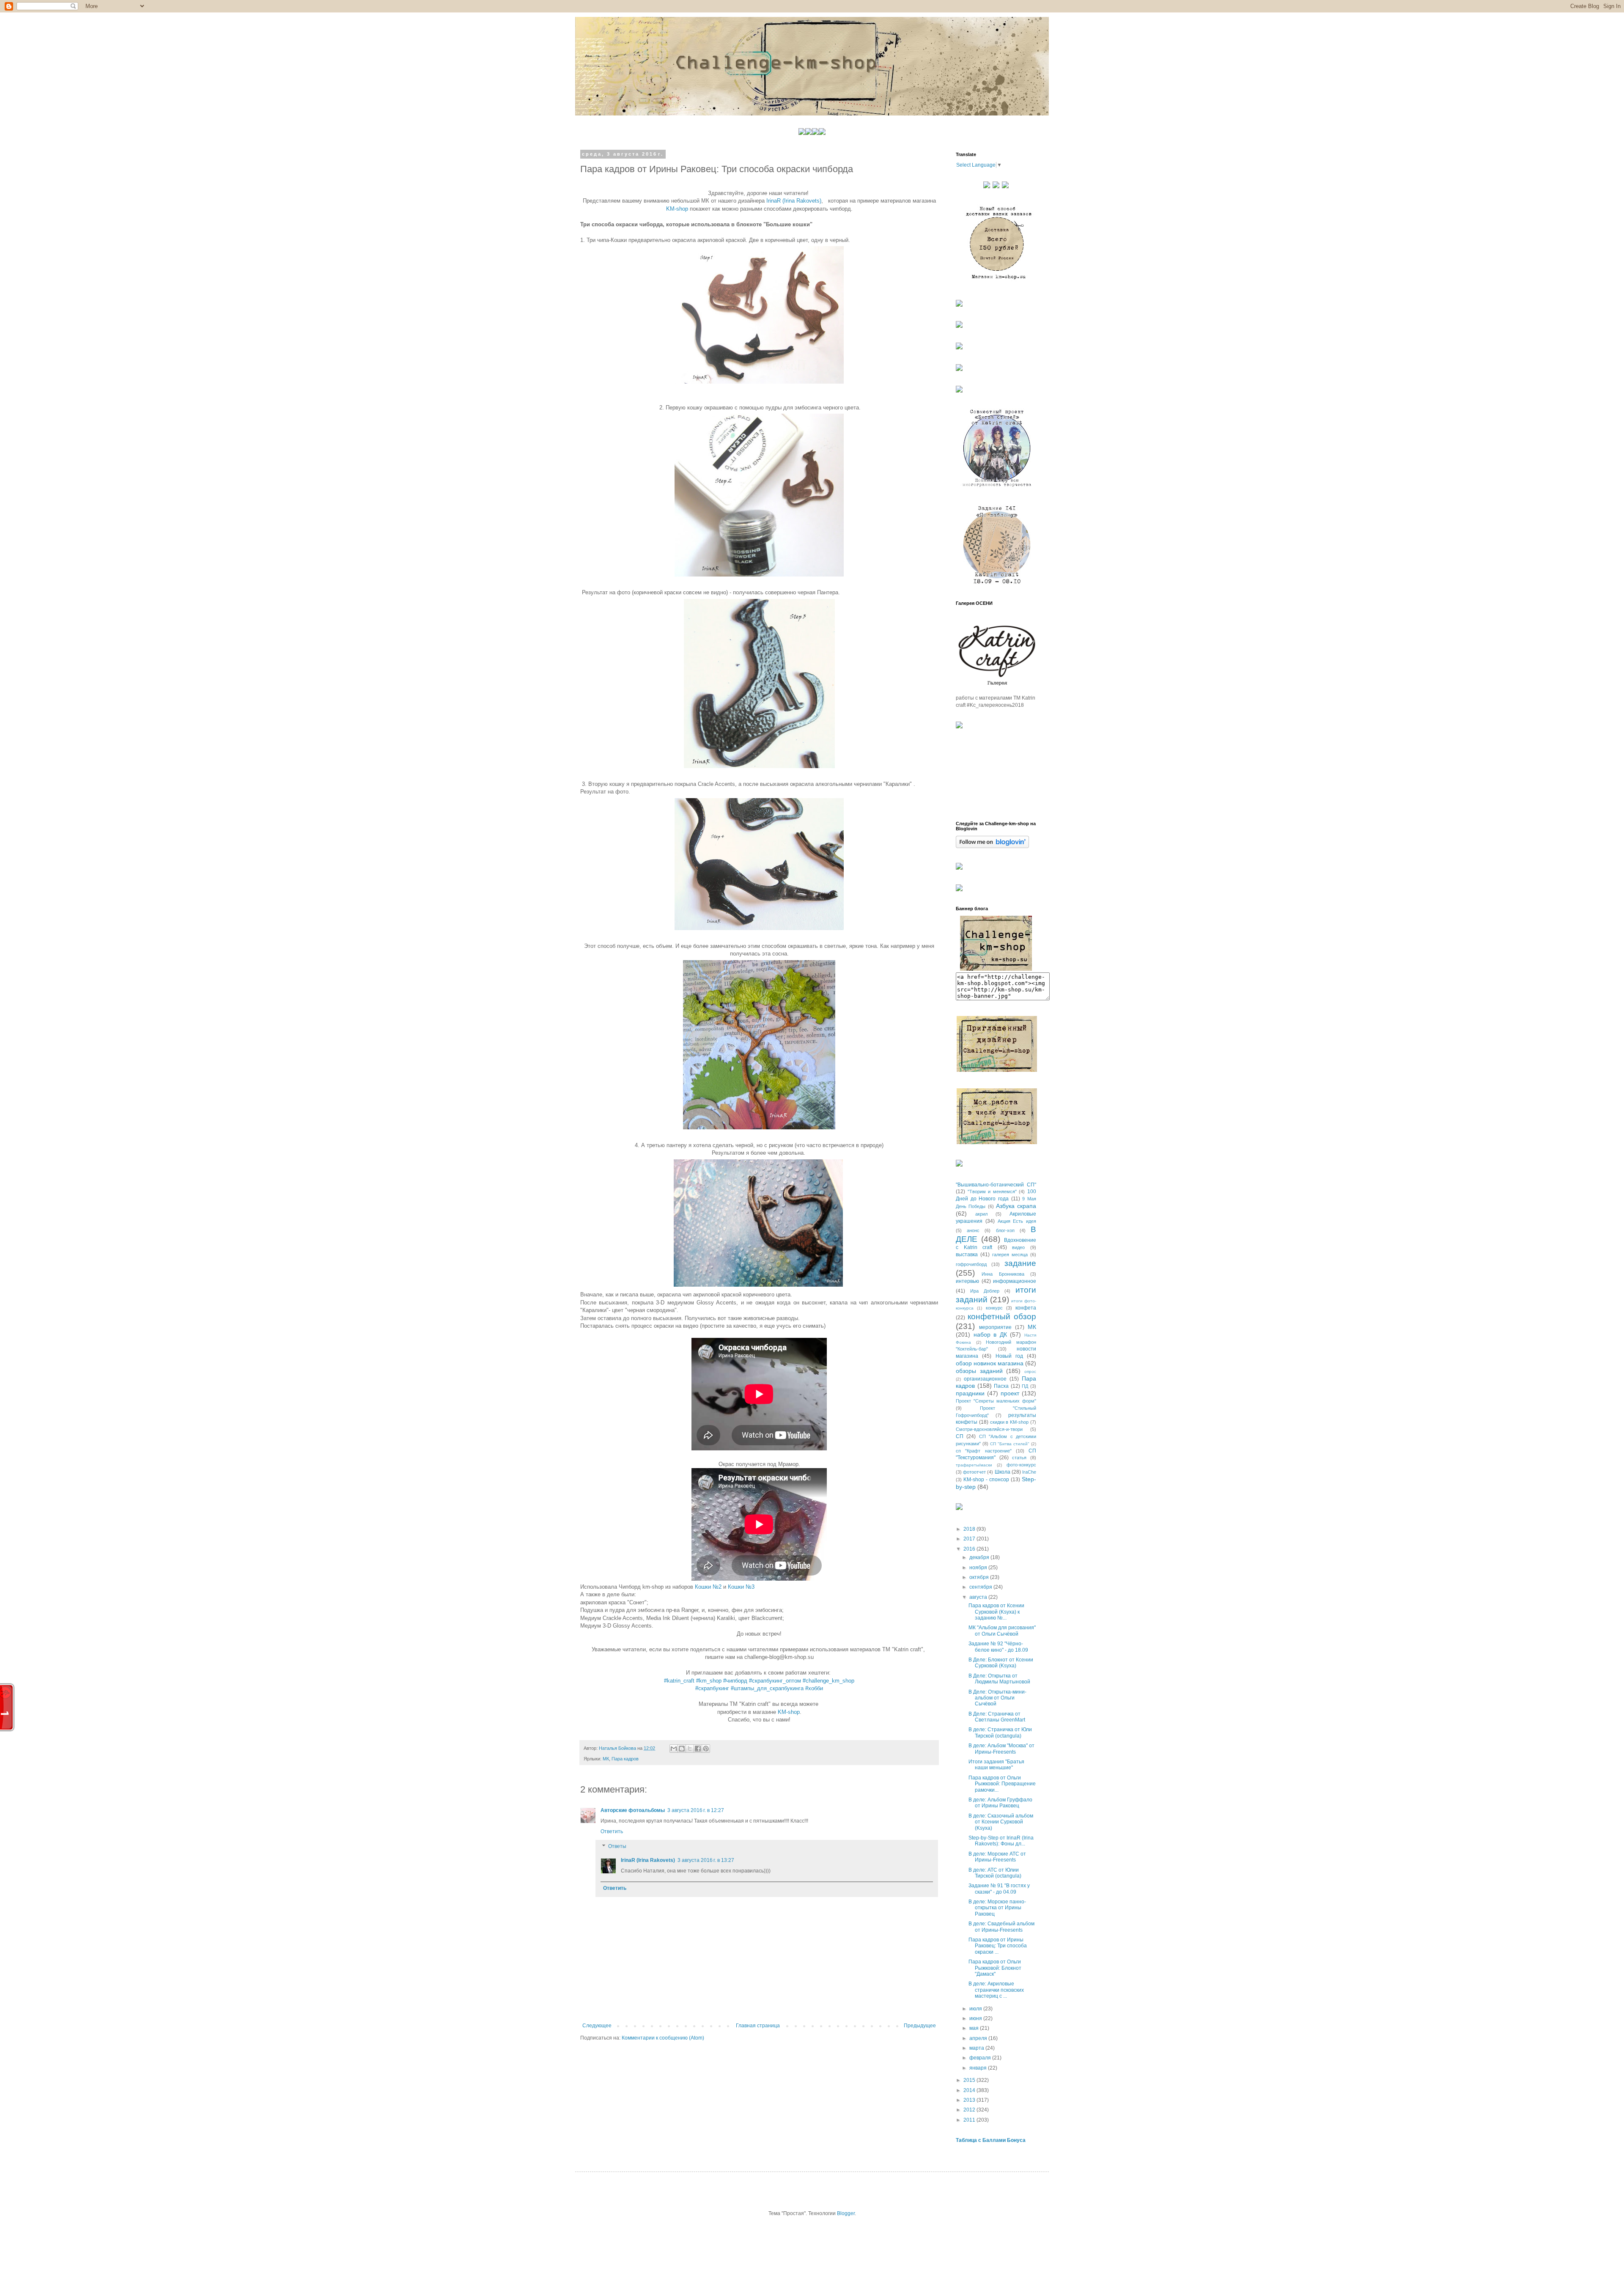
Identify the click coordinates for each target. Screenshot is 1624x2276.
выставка (967, 1255)
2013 (970, 2100)
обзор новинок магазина (990, 1363)
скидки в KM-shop (1010, 1422)
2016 (970, 1549)
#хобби (814, 1688)
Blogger (846, 2213)
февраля (981, 2058)
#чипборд (735, 1681)
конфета (1026, 1308)
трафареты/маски (974, 1465)
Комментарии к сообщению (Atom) (663, 2038)
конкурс (994, 1308)
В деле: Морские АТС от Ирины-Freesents (997, 1857)
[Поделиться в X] (690, 1749)
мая (975, 2028)
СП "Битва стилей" (1010, 1444)
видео (1018, 1247)
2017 (970, 1539)
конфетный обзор (1002, 1316)
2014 (970, 2090)
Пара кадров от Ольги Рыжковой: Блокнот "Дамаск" (995, 1968)
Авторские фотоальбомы (633, 1810)
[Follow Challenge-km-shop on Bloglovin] (992, 846)
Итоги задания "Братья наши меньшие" (996, 1765)
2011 (970, 2120)
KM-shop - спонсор (986, 1480)
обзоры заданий (979, 1371)
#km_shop (709, 1681)
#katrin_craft (679, 1681)
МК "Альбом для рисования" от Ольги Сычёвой (1002, 1631)
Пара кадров (625, 1759)
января (979, 2068)
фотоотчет (974, 1472)
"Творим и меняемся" (992, 1192)
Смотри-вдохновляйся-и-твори (989, 1429)
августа (979, 1597)
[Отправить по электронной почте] (674, 1749)
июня (976, 2018)
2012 (970, 2110)
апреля (979, 2038)
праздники (970, 1393)
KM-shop (677, 209)
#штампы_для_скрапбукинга (767, 1688)
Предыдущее (920, 2026)
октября (980, 1577)
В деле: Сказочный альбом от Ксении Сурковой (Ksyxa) (1001, 1822)
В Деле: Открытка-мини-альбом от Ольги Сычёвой (997, 1698)
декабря (980, 1557)
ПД (1025, 1386)
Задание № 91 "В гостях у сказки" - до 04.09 (999, 1889)
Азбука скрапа (1016, 1206)
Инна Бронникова (1003, 1274)
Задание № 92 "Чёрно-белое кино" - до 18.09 (998, 1647)
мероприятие (995, 1327)
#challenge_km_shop (828, 1681)
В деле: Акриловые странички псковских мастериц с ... (996, 1990)
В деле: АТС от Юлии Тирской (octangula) (995, 1873)
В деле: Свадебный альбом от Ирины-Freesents (1001, 1927)
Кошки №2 (708, 1587)
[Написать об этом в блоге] (682, 1749)
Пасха (1001, 1386)
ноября (979, 1568)
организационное (985, 1379)
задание (1020, 1263)
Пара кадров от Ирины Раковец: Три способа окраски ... (998, 1946)
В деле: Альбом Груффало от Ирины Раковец (1000, 1803)
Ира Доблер (985, 1291)
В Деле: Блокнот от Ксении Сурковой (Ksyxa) (1001, 1663)
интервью (967, 1281)
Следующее (597, 2026)
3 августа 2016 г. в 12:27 (696, 1810)
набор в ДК (990, 1334)
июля (976, 2009)
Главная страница (758, 2026)
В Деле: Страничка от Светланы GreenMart (997, 1717)
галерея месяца (1010, 1255)
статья (1019, 1458)
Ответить (612, 1831)
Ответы (617, 1847)
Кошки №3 (741, 1587)
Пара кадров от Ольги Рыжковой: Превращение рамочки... (1002, 1784)
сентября (981, 1587)
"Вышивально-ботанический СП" (996, 1185)
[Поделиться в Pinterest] (706, 1749)
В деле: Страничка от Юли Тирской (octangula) (1000, 1732)
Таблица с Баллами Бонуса (991, 2140)
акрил (981, 1214)
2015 (970, 2080)
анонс (973, 1230)
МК (606, 1759)
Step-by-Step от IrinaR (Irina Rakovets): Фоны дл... (1001, 1841)
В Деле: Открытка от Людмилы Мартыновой (999, 1679)
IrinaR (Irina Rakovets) (794, 201)
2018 (970, 1529)
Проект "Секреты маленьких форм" (996, 1401)
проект (1010, 1393)
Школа (1003, 1472)
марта (977, 2048)
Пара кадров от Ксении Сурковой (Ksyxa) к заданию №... (996, 1612)
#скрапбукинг (712, 1688)
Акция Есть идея (1017, 1221)
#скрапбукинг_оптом (775, 1681)
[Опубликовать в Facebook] (698, 1749)
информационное (1015, 1281)
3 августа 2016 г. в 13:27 (706, 1860)
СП (960, 1436)
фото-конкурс (1021, 1465)
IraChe (1029, 1472)
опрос (1030, 1371)
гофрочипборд (971, 1264)
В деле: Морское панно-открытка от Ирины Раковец (997, 1908)
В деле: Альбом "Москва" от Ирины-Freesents (1001, 1749)
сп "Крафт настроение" (984, 1451)
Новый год (1009, 1356)
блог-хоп (1005, 1230)
